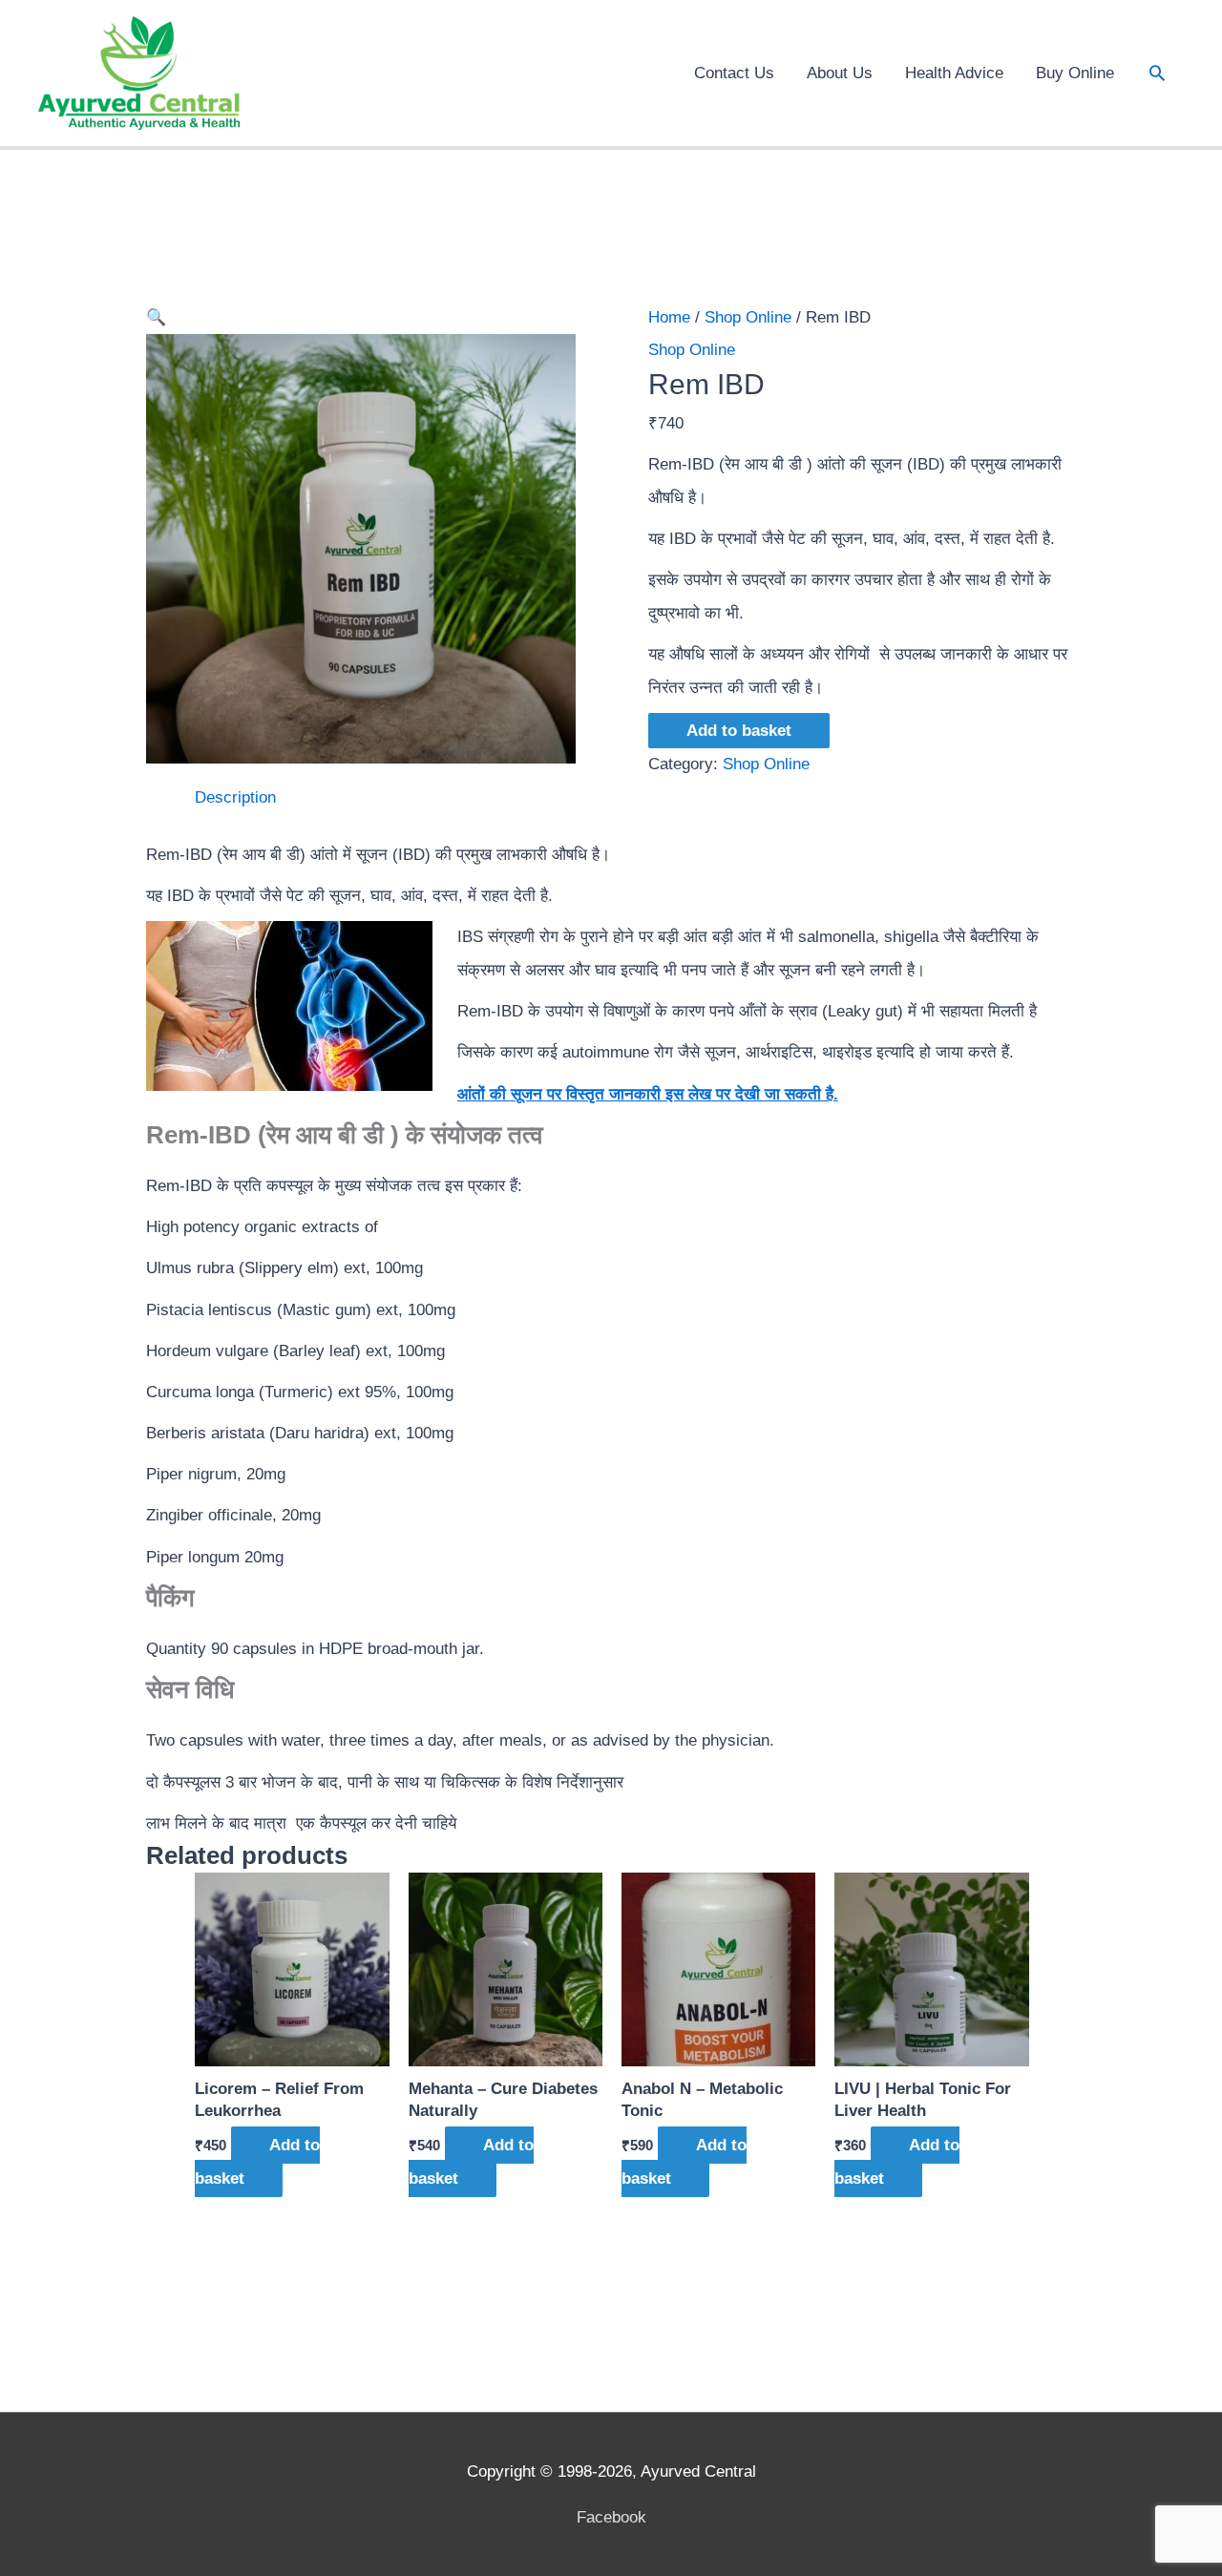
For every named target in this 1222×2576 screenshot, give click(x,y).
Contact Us (734, 73)
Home (669, 317)
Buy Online (1075, 73)
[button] (1157, 73)
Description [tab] (235, 797)
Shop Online (748, 317)
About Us (840, 73)
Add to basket (739, 731)
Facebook (611, 2517)
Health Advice (954, 73)
